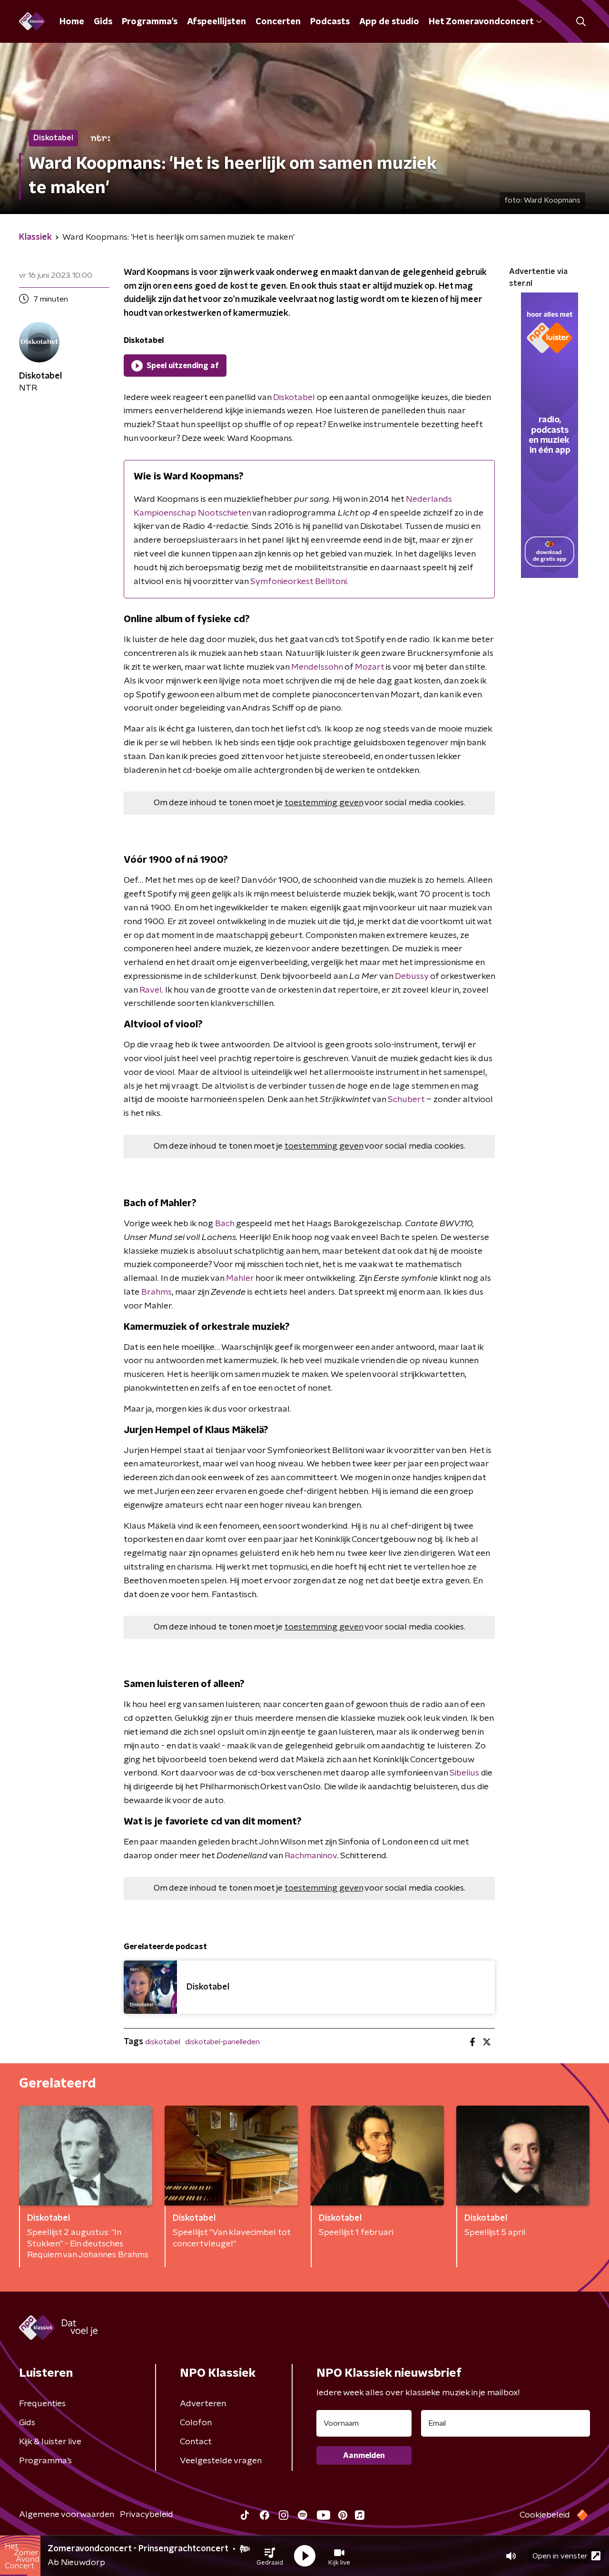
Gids (103, 22)
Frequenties (42, 2404)
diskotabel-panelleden (222, 2042)
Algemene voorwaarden (67, 2515)
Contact (196, 2442)
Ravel (151, 990)
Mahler (240, 1278)
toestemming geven (324, 803)
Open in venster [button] (560, 2556)
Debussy (412, 976)
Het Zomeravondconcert (481, 22)
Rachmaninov (311, 1856)
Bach (225, 1224)
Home (72, 22)
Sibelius (464, 1773)
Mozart (369, 667)
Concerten (278, 22)
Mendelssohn (317, 667)
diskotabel (163, 2042)
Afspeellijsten (216, 22)
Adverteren (203, 2404)
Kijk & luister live (50, 2442)
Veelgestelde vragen (221, 2461)
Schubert (406, 1100)
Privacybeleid (147, 2515)
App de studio (389, 22)
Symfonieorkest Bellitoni (299, 582)
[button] (270, 2556)
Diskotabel (294, 398)
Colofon (196, 2423)
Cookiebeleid (545, 2515)
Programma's (150, 22)
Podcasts (330, 22)
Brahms (157, 1292)
